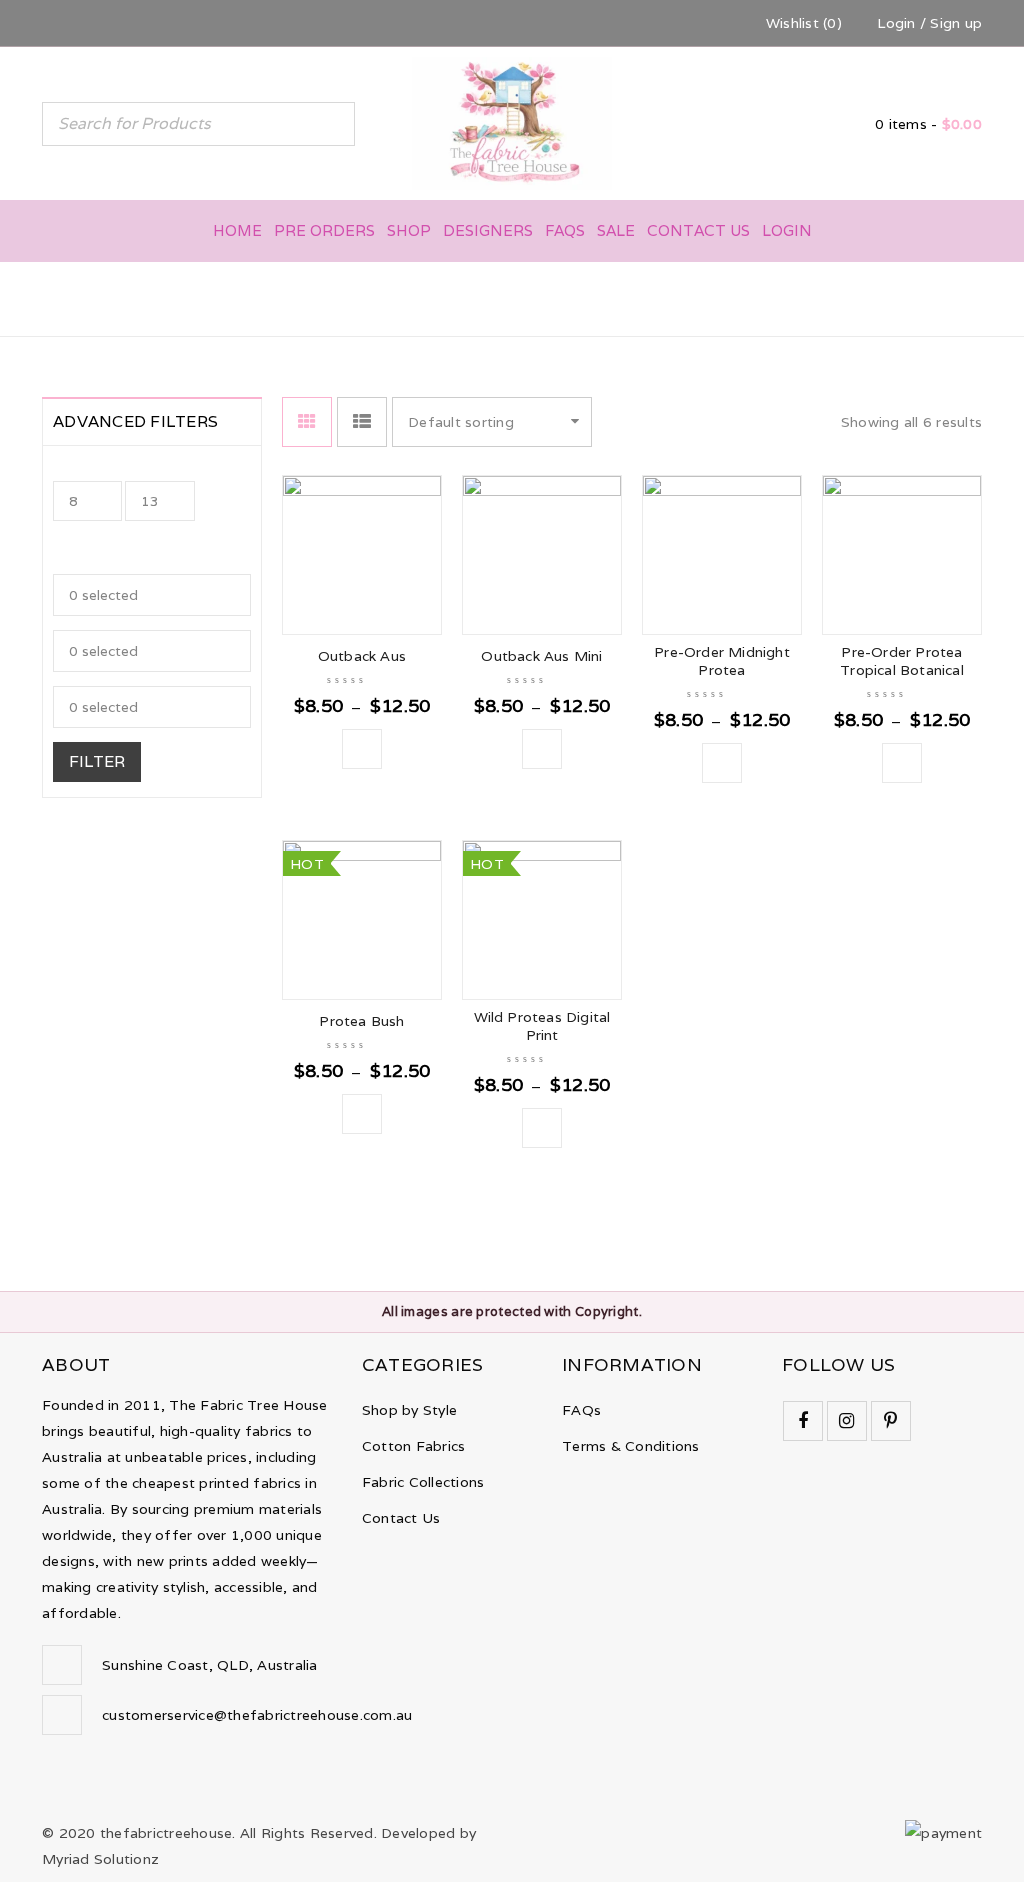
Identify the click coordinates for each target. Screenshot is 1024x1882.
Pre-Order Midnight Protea (722, 661)
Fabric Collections (423, 1482)
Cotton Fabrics (414, 1446)
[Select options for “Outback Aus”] (362, 749)
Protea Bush (361, 1021)
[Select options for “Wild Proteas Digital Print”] (542, 1128)
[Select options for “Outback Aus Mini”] (542, 749)
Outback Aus (362, 656)
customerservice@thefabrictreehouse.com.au (257, 1715)
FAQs (581, 1410)
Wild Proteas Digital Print (542, 1026)
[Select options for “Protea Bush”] (362, 1114)
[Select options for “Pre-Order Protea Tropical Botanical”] (902, 763)
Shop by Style (409, 1410)
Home (696, 297)
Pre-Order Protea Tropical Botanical (902, 661)
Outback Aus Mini (541, 656)
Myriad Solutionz (100, 1859)
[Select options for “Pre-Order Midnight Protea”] (722, 763)
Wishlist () (802, 23)
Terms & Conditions (631, 1446)
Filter (97, 761)
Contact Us (401, 1518)
